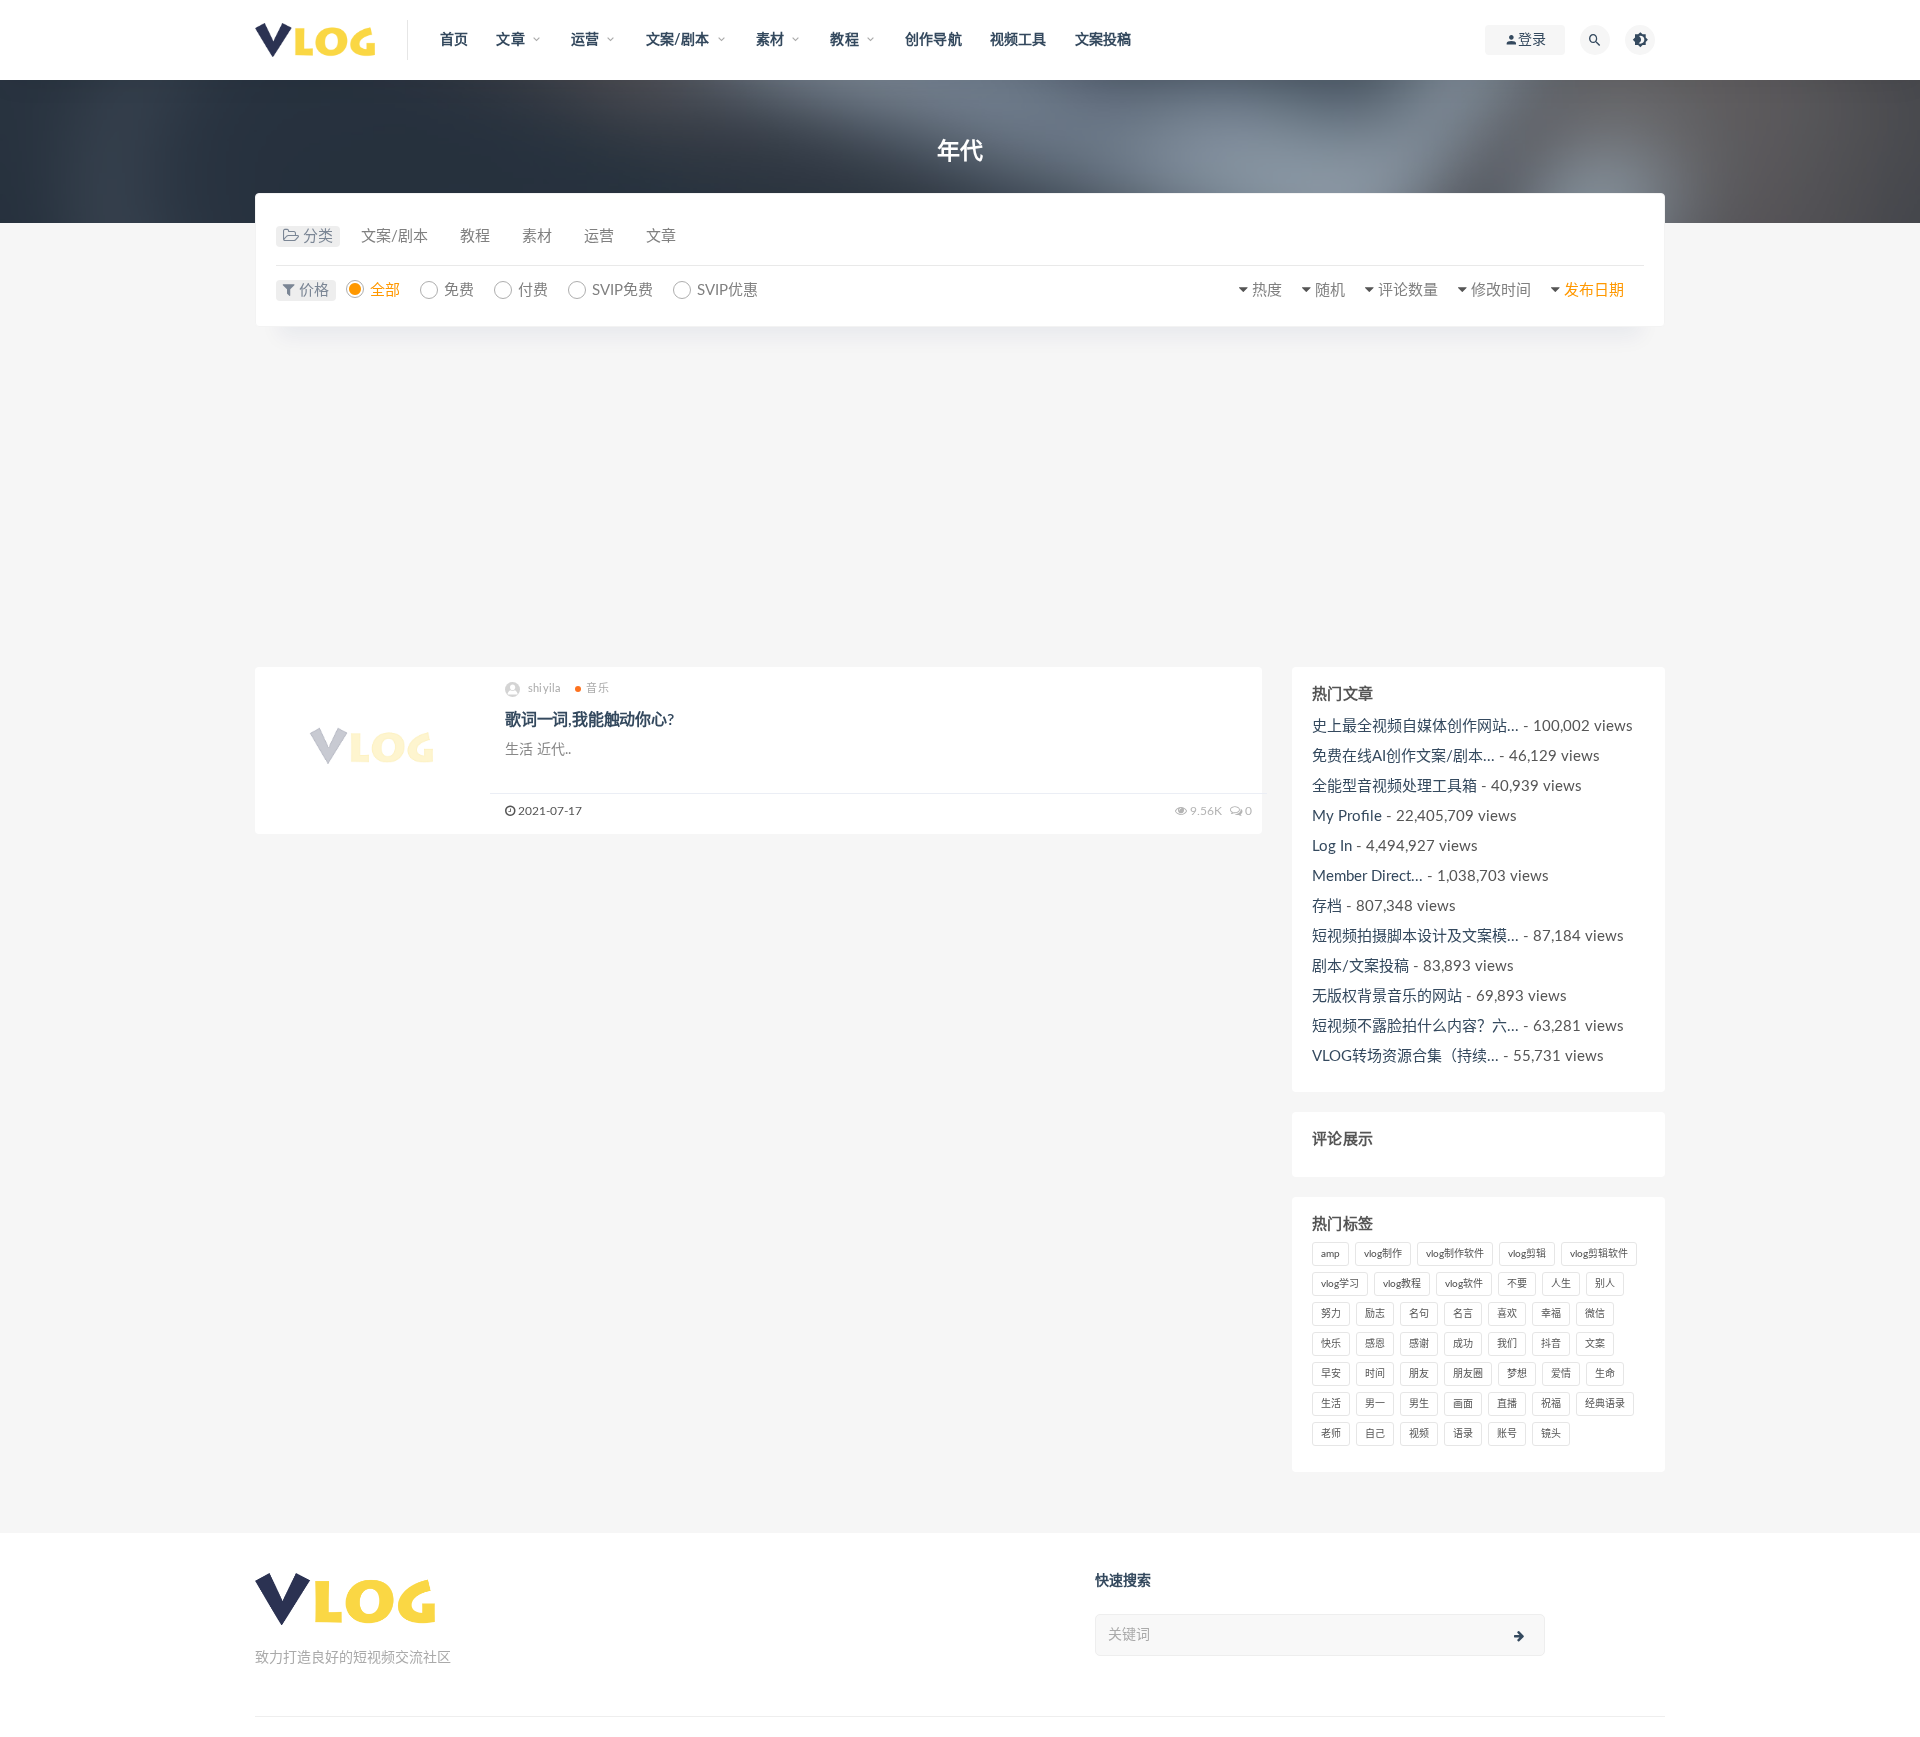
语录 (1463, 1434)
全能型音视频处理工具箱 (1394, 786)
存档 (1327, 906)
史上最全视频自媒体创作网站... (1415, 726)
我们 (1507, 1344)
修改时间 (1501, 290)
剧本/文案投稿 (1360, 966)
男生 (1419, 1404)
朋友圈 (1468, 1374)
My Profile (1347, 816)
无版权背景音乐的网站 (1387, 996)
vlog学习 (1340, 1284)
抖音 (1551, 1344)
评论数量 (1408, 290)
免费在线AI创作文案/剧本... (1403, 756)
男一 (1375, 1404)
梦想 (1517, 1374)
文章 (661, 236)
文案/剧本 (394, 236)
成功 (1463, 1344)
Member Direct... (1367, 876)
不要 (1517, 1284)
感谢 (1419, 1344)
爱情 (1561, 1374)
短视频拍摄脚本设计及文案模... (1415, 936)
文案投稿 (1103, 40)
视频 (1419, 1434)
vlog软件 (1464, 1284)
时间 (1375, 1374)
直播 (1507, 1404)
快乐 (1331, 1344)
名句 (1419, 1314)
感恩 (1375, 1344)
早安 (1331, 1374)
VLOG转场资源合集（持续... (1405, 1056)
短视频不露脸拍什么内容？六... (1415, 1026)
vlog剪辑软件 (1599, 1254)
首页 (454, 40)
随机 (1330, 290)
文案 (1595, 1344)
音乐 (597, 688)
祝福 (1551, 1404)
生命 (1605, 1374)
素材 (537, 236)
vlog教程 (1402, 1284)
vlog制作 (1383, 1254)
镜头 (1551, 1434)
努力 (1331, 1314)
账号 (1507, 1434)
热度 (1267, 290)
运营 (599, 236)
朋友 (1419, 1374)
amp (1330, 1254)
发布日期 (1594, 290)
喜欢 (1507, 1314)
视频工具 (1018, 40)
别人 (1605, 1284)
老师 (1331, 1434)
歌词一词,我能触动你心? (589, 720)
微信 (1595, 1314)
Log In (1332, 846)
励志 (1375, 1314)
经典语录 (1605, 1404)
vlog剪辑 (1527, 1254)
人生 (1561, 1284)
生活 (1331, 1404)
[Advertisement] (960, 497)
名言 (1463, 1314)
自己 (1375, 1434)
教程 (475, 236)
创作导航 (933, 40)
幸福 (1551, 1314)
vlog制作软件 (1455, 1254)
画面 (1463, 1404)
